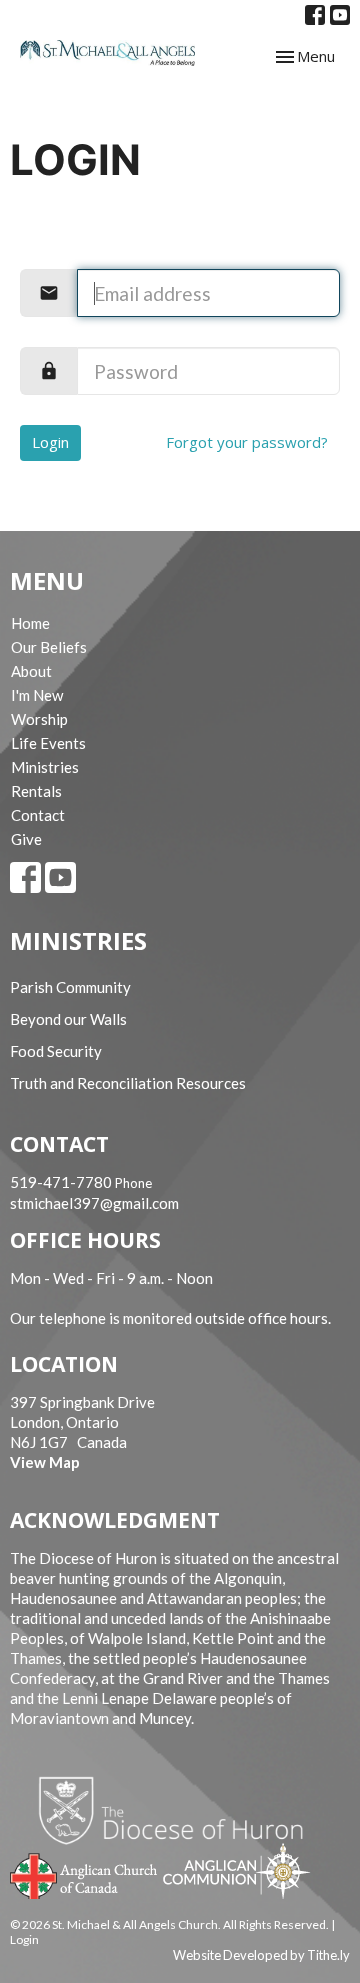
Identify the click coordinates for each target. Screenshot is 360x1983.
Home (30, 623)
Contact (38, 815)
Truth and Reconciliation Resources (128, 1083)
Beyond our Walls (68, 1019)
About (31, 671)
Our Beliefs (49, 647)
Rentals (36, 791)
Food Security (56, 1051)
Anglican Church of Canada (84, 1874)
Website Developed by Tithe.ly (261, 1955)
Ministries (45, 767)
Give (26, 839)
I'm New (37, 695)
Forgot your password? (247, 442)
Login (50, 442)
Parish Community (70, 987)
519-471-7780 (61, 1182)
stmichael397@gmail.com (94, 1203)
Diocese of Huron (178, 1810)
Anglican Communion (236, 1870)
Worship (39, 719)
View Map (45, 1462)
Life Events (48, 743)
